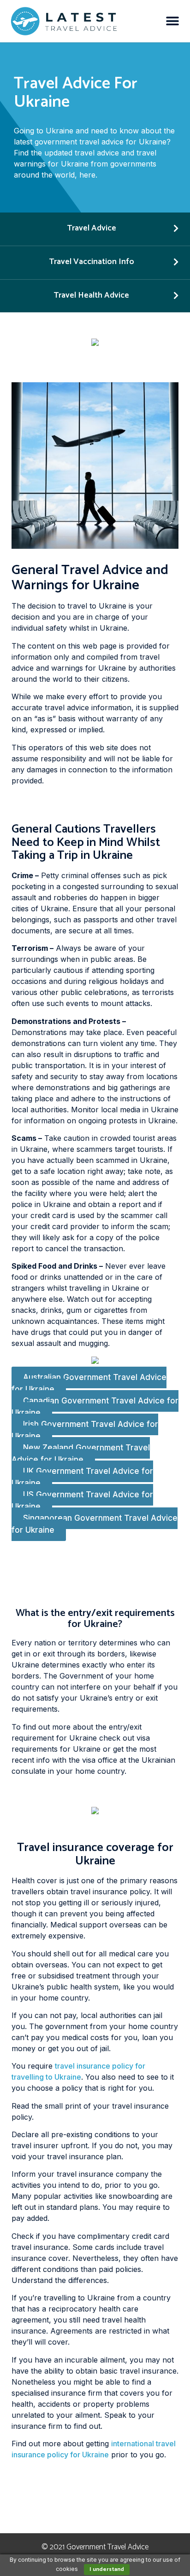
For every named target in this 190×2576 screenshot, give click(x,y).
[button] (173, 21)
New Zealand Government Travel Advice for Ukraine (81, 1454)
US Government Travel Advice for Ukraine (82, 1501)
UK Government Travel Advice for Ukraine (82, 1478)
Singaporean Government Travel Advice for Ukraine (95, 1524)
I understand (107, 2569)
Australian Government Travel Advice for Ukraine (89, 1384)
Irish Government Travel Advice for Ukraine (85, 1431)
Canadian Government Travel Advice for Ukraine (95, 1407)
